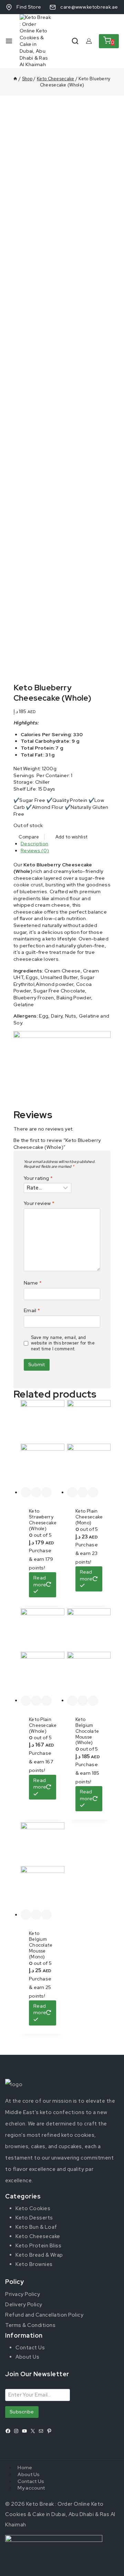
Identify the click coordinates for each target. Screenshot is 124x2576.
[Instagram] (16, 2431)
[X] (33, 2431)
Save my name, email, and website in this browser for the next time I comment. (63, 1343)
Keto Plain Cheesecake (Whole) (43, 1725)
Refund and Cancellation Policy (44, 2315)
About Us (27, 2357)
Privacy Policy (23, 2294)
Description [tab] (34, 844)
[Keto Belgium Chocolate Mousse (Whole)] (89, 1652)
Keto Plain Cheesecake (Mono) (89, 1517)
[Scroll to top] (108, 2564)
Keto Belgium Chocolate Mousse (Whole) (87, 1731)
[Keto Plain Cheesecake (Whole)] (43, 1652)
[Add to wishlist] (26, 1492)
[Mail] (41, 2431)
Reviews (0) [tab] (35, 851)
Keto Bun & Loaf (36, 2227)
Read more (40, 1581)
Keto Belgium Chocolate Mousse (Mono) (41, 1945)
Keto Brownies (34, 2264)
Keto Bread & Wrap (39, 2255)
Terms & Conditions (30, 2325)
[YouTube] (24, 2431)
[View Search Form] (75, 41)
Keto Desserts (34, 2218)
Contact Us (30, 2348)
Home (25, 2468)
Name (33, 1283)
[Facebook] (8, 2431)
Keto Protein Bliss (38, 2246)
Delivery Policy (24, 2305)
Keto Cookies (33, 2208)
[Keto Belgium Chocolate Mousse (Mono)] (43, 1866)
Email (32, 1310)
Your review (39, 1203)
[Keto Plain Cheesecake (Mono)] (89, 1444)
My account (31, 2488)
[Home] (15, 79)
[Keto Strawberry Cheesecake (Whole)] (43, 1444)
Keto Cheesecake (38, 2236)
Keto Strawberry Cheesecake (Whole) (43, 1520)
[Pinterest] (49, 2431)
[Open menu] (9, 41)
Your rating (38, 1178)
